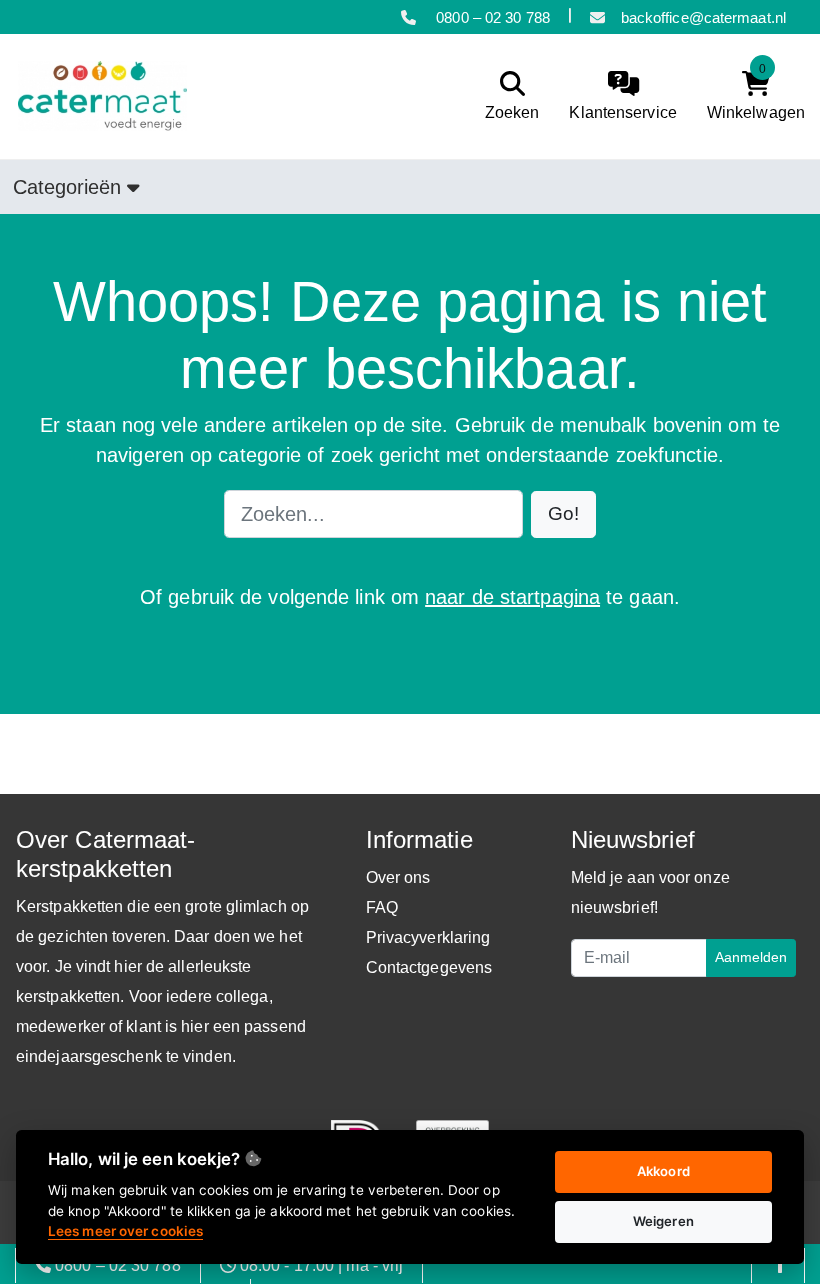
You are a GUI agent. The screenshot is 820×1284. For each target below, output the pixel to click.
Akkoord (663, 1171)
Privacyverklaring (428, 937)
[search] (507, 96)
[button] (563, 514)
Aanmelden (751, 957)
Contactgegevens (429, 967)
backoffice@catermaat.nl (703, 17)
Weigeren (663, 1221)
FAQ (382, 907)
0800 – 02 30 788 (491, 17)
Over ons (398, 877)
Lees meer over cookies (125, 1231)
